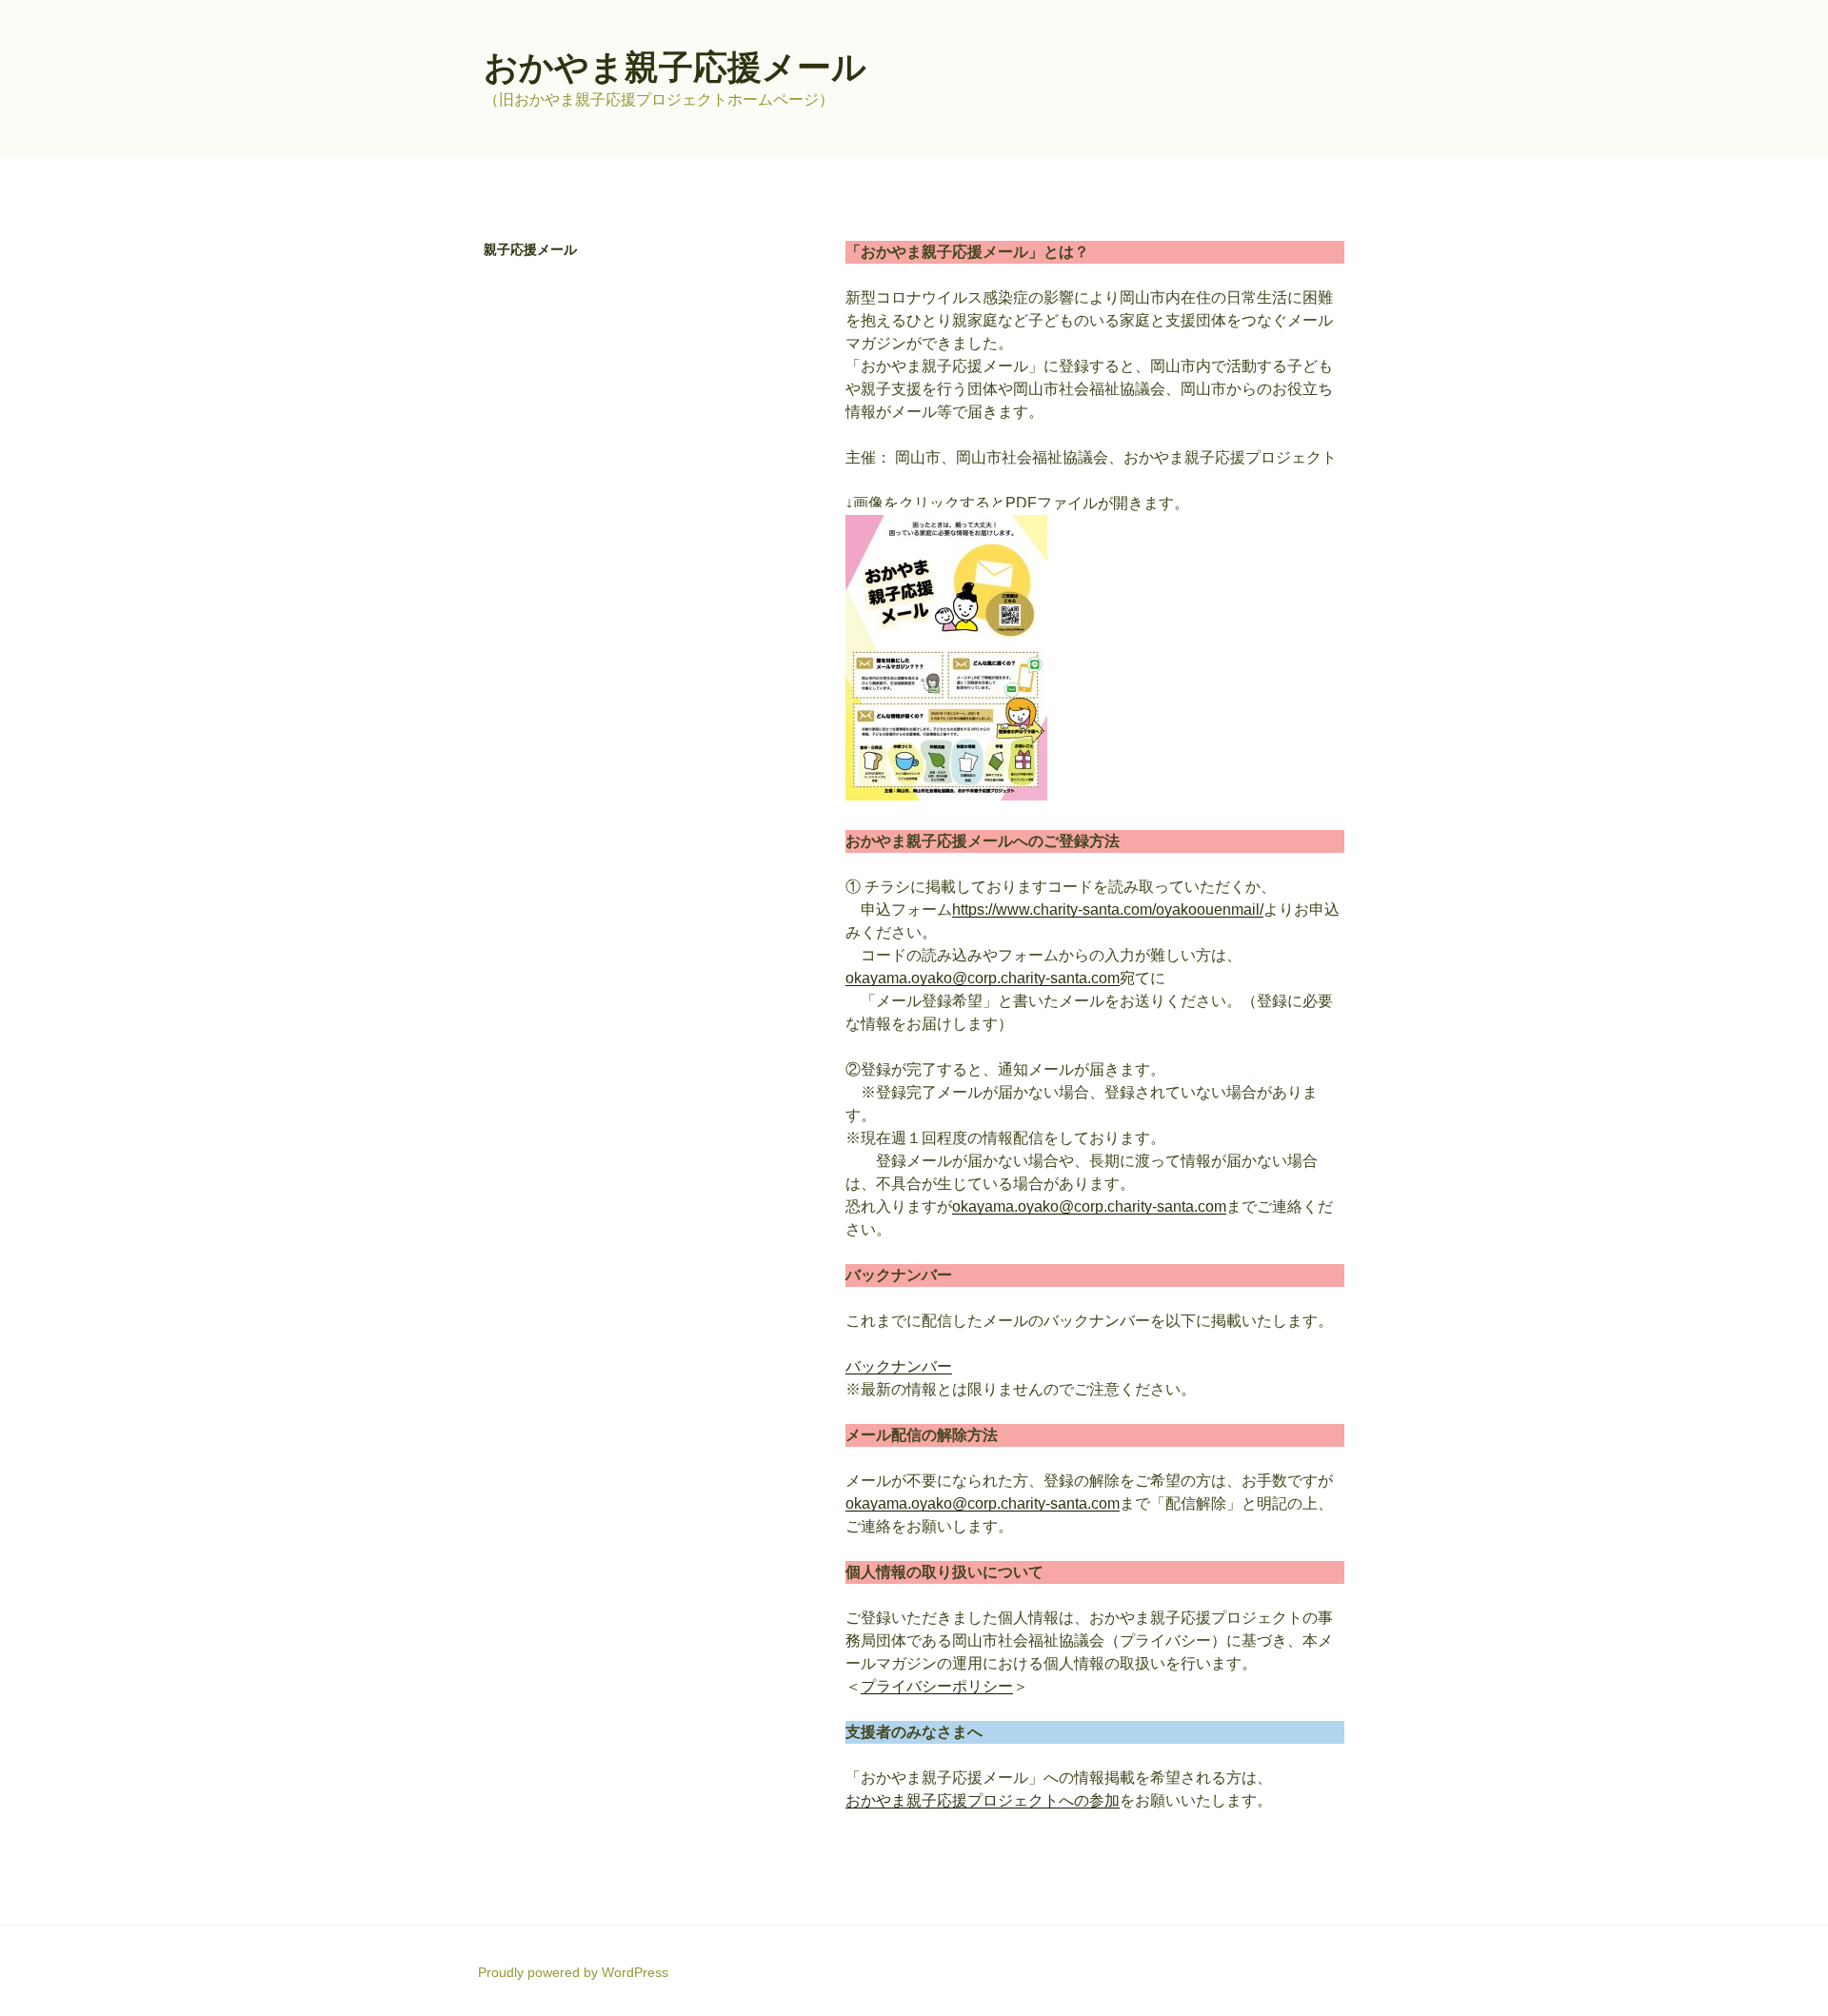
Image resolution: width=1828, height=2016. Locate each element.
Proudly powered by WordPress (573, 1972)
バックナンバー (899, 1366)
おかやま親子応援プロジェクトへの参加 (983, 1800)
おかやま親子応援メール (675, 67)
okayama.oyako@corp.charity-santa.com (983, 978)
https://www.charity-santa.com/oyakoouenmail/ (1108, 909)
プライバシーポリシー (937, 1686)
